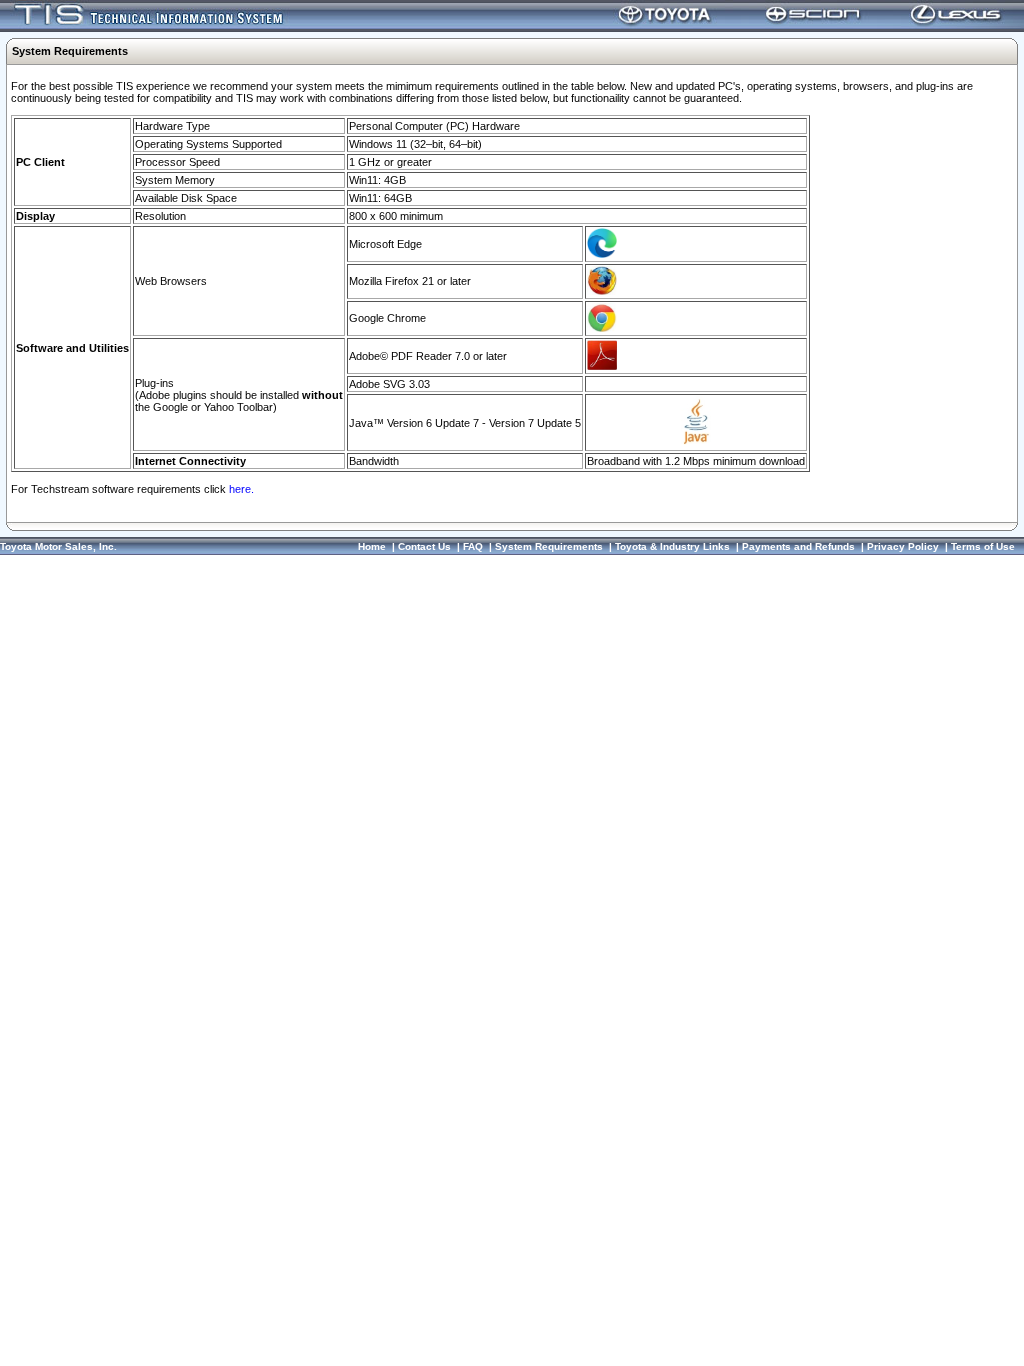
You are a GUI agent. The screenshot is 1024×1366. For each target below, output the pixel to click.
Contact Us (424, 546)
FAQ (473, 546)
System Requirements (549, 546)
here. (241, 489)
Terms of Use (983, 546)
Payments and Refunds (798, 546)
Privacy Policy (903, 546)
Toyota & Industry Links (672, 546)
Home (372, 546)
